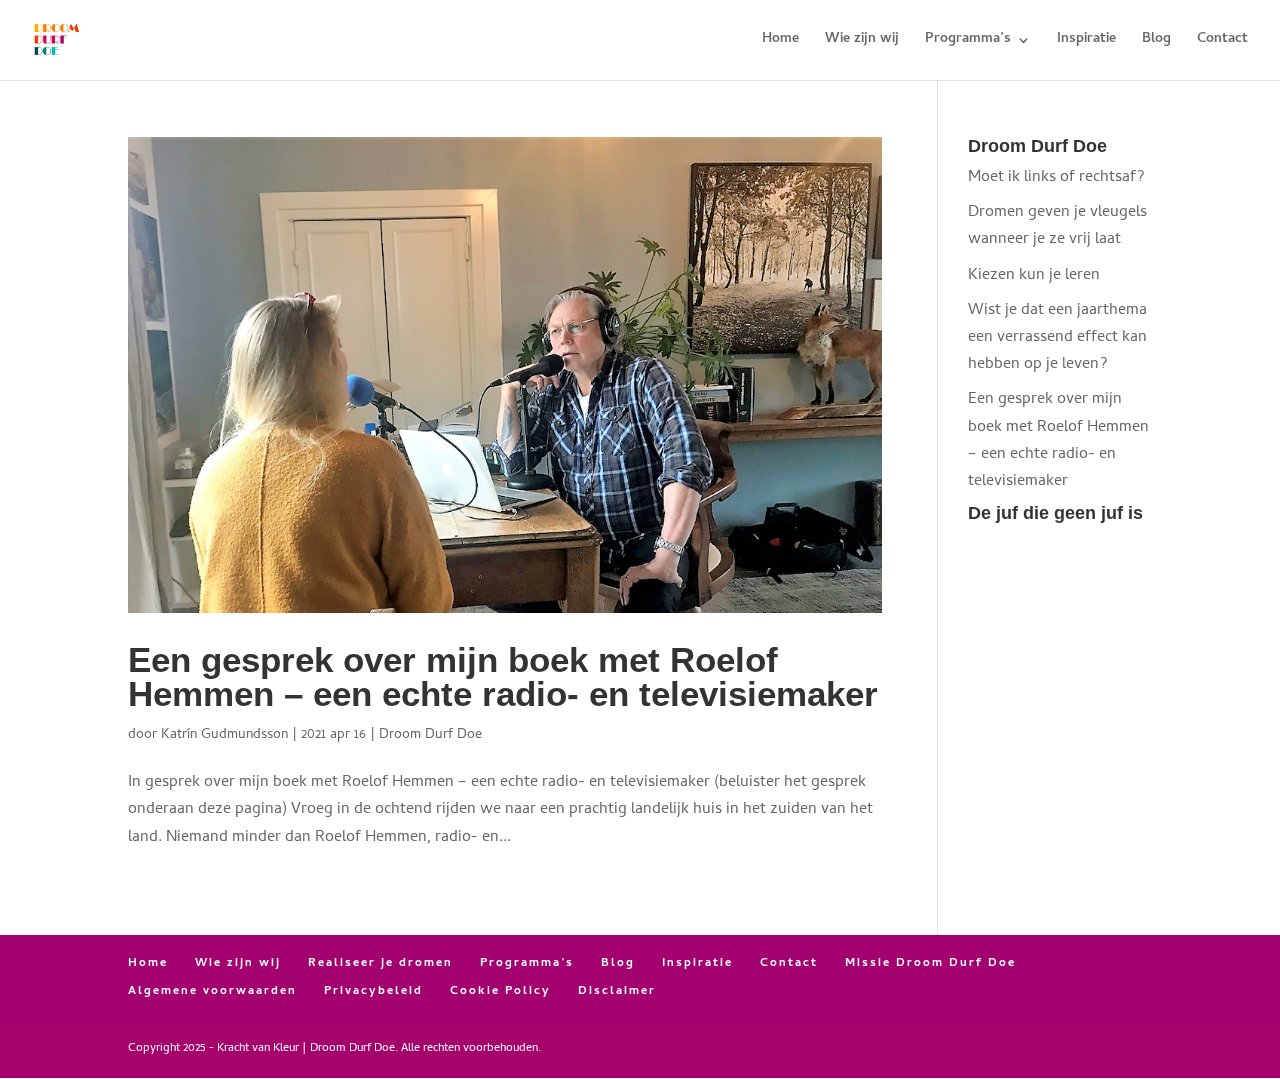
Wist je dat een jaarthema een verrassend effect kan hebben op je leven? (1057, 338)
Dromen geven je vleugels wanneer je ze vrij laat (1057, 226)
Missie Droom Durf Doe (930, 964)
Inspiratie (1086, 42)
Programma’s (968, 42)
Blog (1156, 42)
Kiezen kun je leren (1034, 276)
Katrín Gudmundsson (224, 735)
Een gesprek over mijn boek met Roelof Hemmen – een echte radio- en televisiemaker (503, 677)
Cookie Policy (500, 992)
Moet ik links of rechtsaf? (1056, 178)
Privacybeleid (373, 992)
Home (780, 42)
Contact (1222, 42)
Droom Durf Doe (430, 735)
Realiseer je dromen (380, 964)
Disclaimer (617, 992)
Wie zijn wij (862, 42)
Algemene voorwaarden (212, 992)
